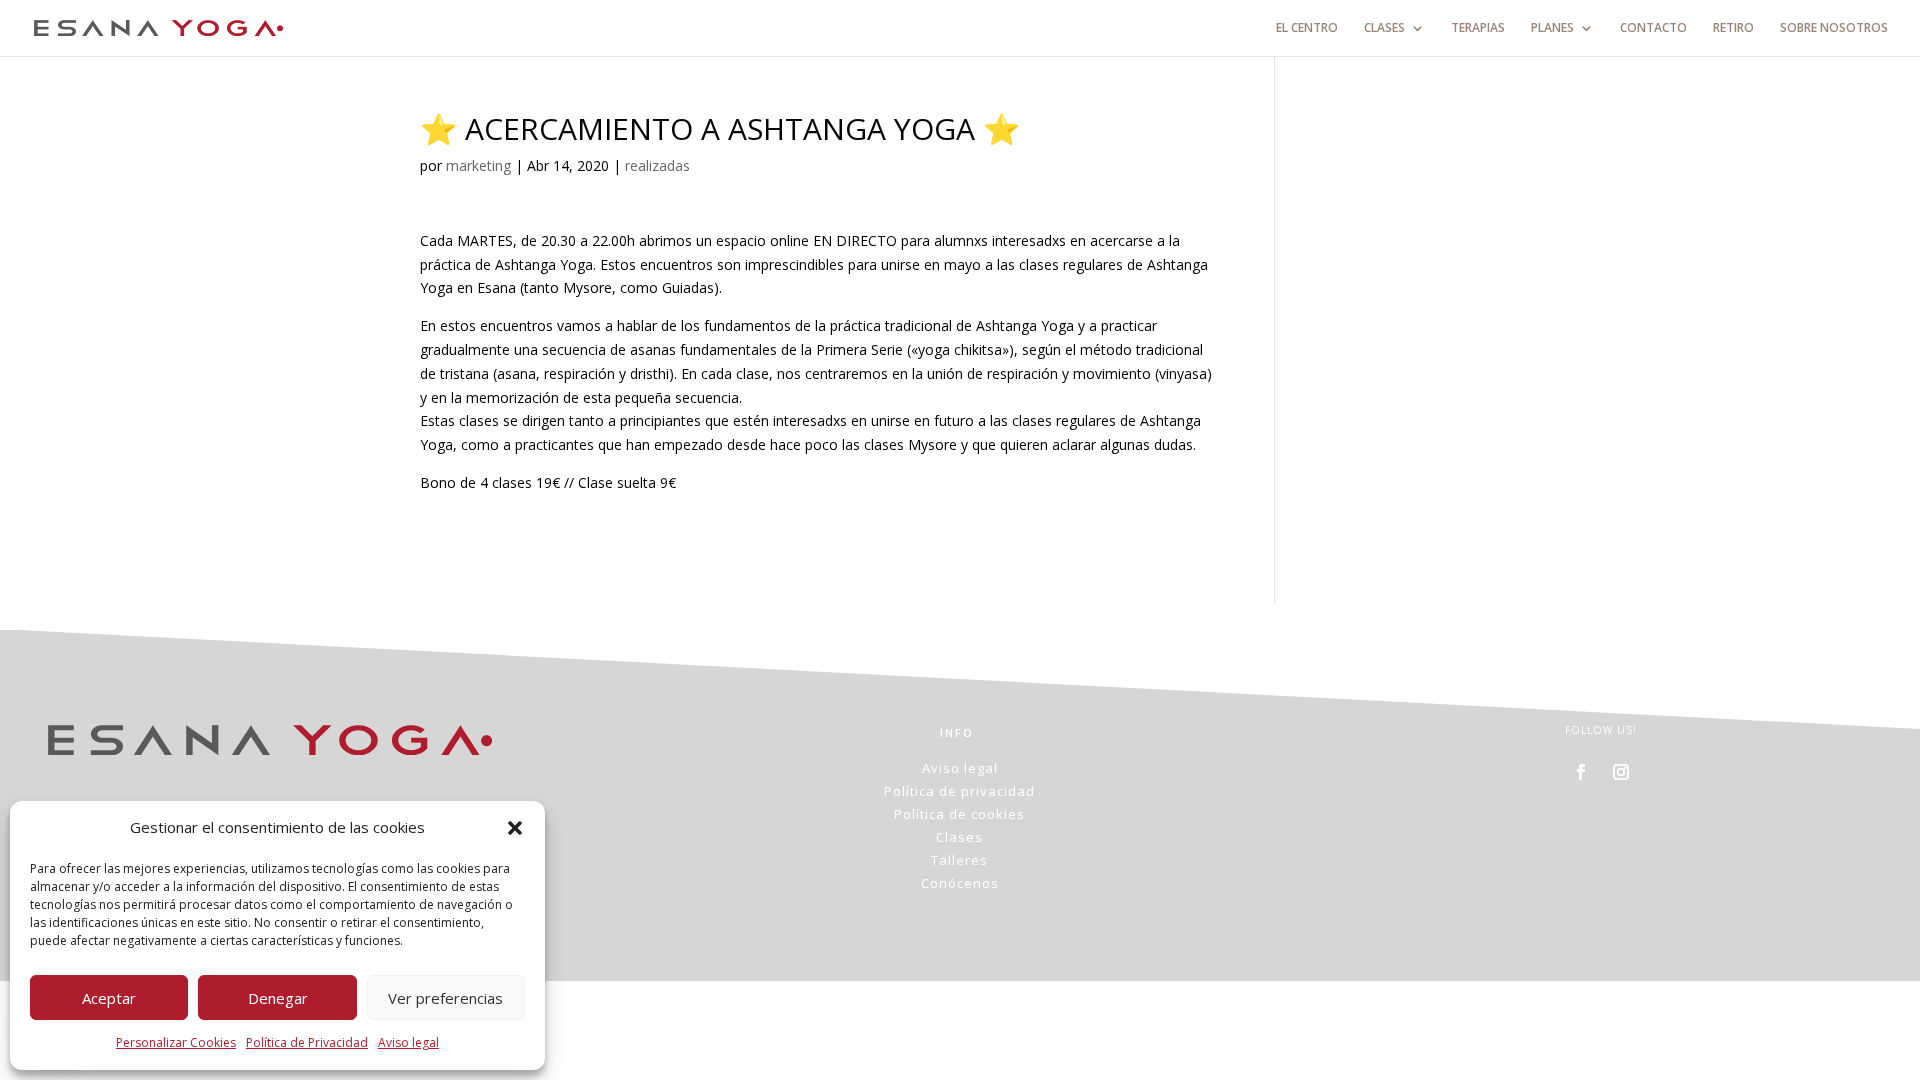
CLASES (1384, 28)
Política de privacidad (959, 791)
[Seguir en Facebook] (1581, 772)
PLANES (1552, 28)
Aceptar (109, 998)
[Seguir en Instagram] (1621, 772)
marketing (478, 165)
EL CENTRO (1307, 28)
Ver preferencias (445, 998)
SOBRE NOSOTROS (1834, 28)
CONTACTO (1653, 28)
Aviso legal (408, 1042)
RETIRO (1733, 28)
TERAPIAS (1478, 28)
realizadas (657, 165)
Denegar (278, 998)
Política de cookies (959, 814)
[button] (515, 828)
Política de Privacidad (307, 1042)
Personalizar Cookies (176, 1042)
